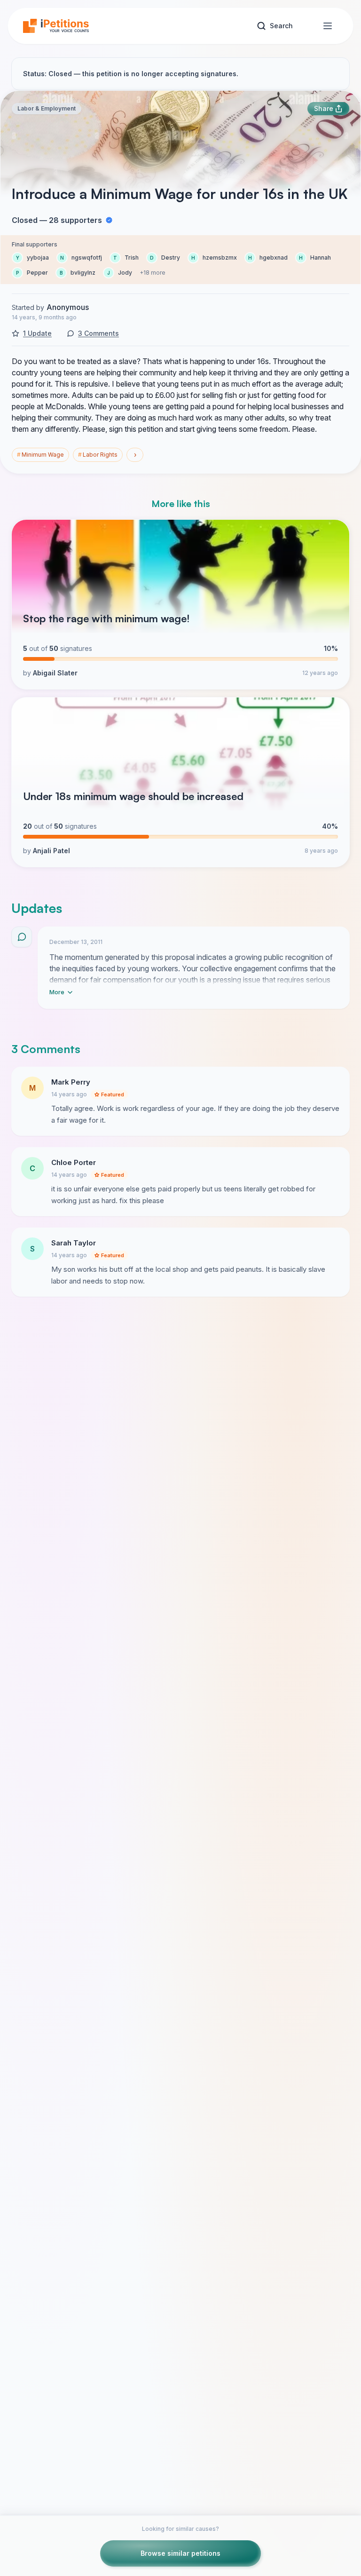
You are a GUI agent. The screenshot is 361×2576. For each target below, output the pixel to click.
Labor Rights (98, 455)
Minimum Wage (40, 455)
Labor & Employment (47, 108)
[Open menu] (328, 26)
